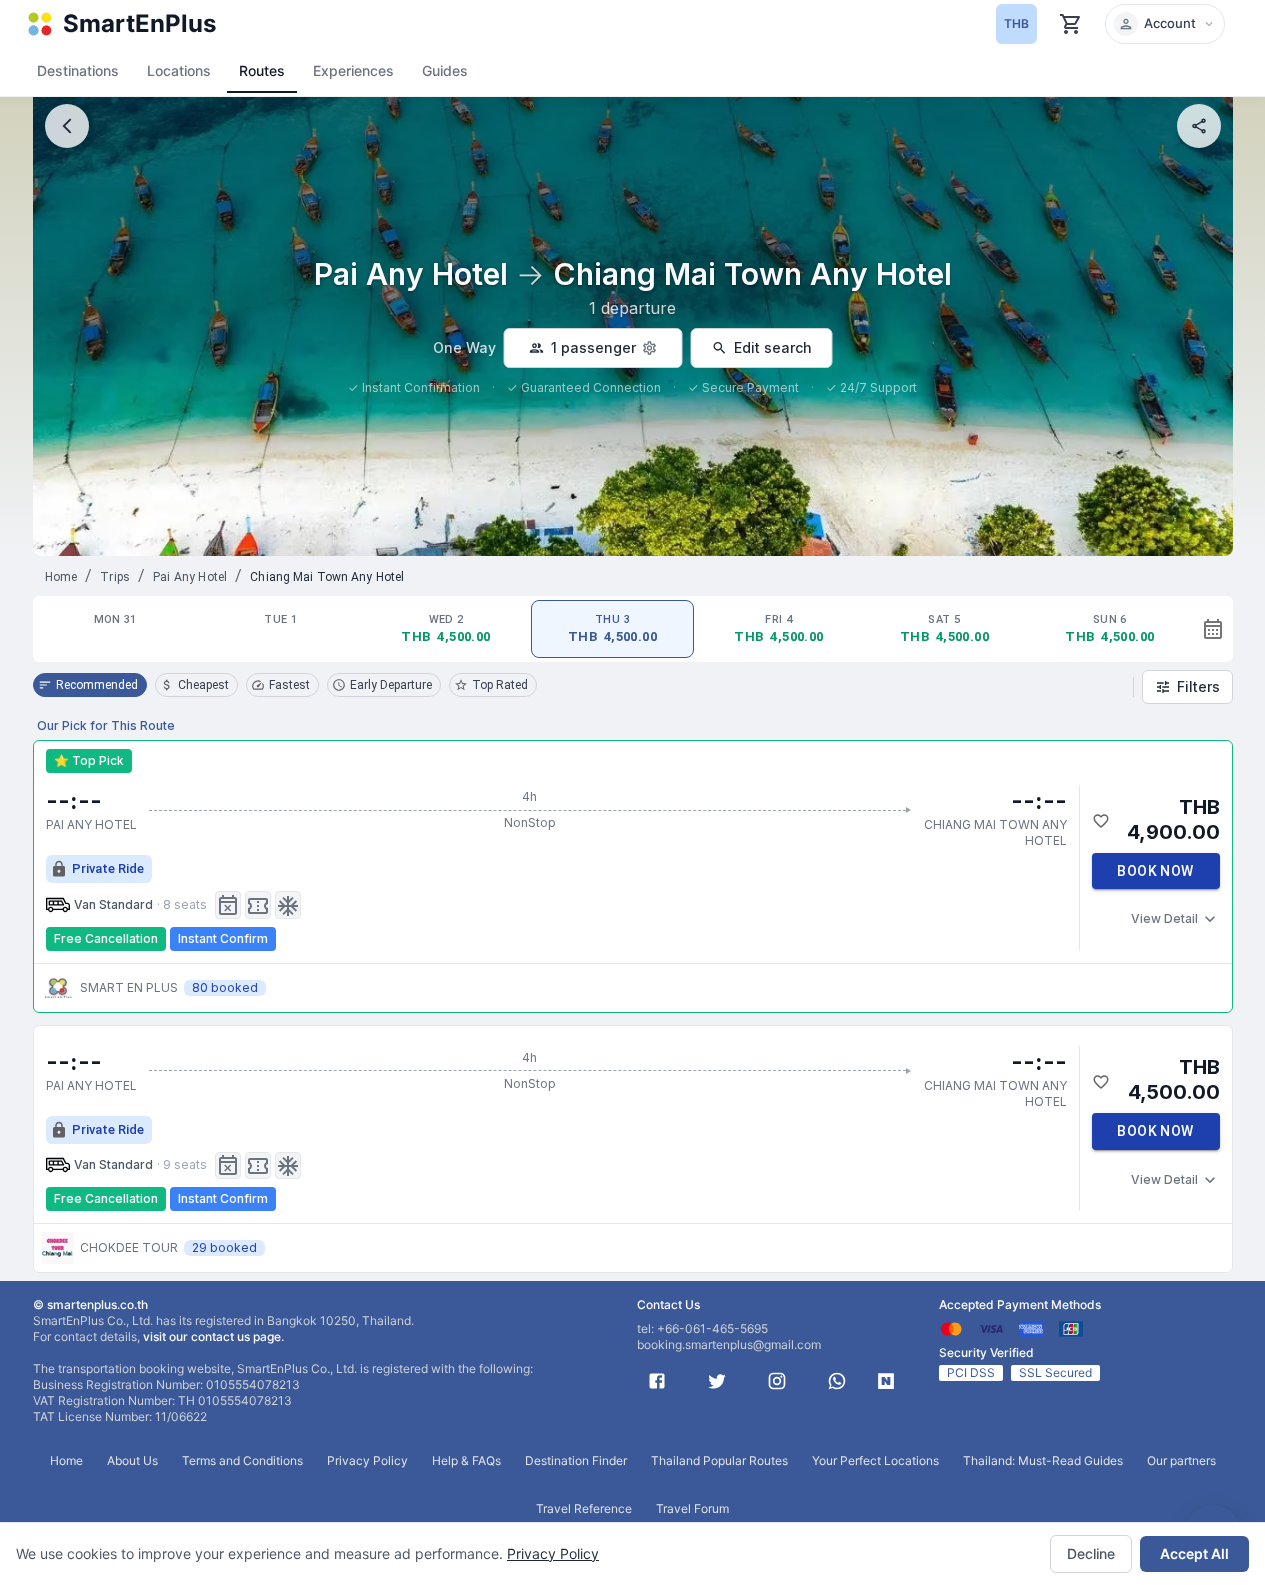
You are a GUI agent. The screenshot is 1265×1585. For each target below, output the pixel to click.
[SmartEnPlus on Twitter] (717, 1381)
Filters (1198, 686)
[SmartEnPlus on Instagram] (777, 1381)
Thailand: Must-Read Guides (1043, 1460)
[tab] (115, 629)
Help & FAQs (466, 1460)
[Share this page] (1199, 126)
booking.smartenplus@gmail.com (729, 1344)
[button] (1165, 24)
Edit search (773, 347)
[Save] (1101, 821)
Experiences (353, 70)
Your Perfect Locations (875, 1460)
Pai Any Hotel (190, 577)
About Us (132, 1460)
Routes (262, 70)
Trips (115, 577)
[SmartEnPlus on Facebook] (657, 1381)
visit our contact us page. (213, 1336)
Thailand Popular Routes (719, 1460)
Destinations (78, 70)
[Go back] (67, 126)
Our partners (1181, 1460)
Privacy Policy (553, 1553)
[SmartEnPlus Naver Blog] (886, 1381)
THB (1016, 23)
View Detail (1164, 918)
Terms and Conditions (242, 1460)
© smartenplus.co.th (90, 1304)
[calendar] (1213, 629)
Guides (445, 70)
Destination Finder (576, 1460)
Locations (179, 70)
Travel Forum (692, 1508)
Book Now (1155, 871)
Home (61, 577)
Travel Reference (584, 1508)
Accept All (1194, 1553)
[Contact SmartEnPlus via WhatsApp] (837, 1381)
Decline (1091, 1553)
